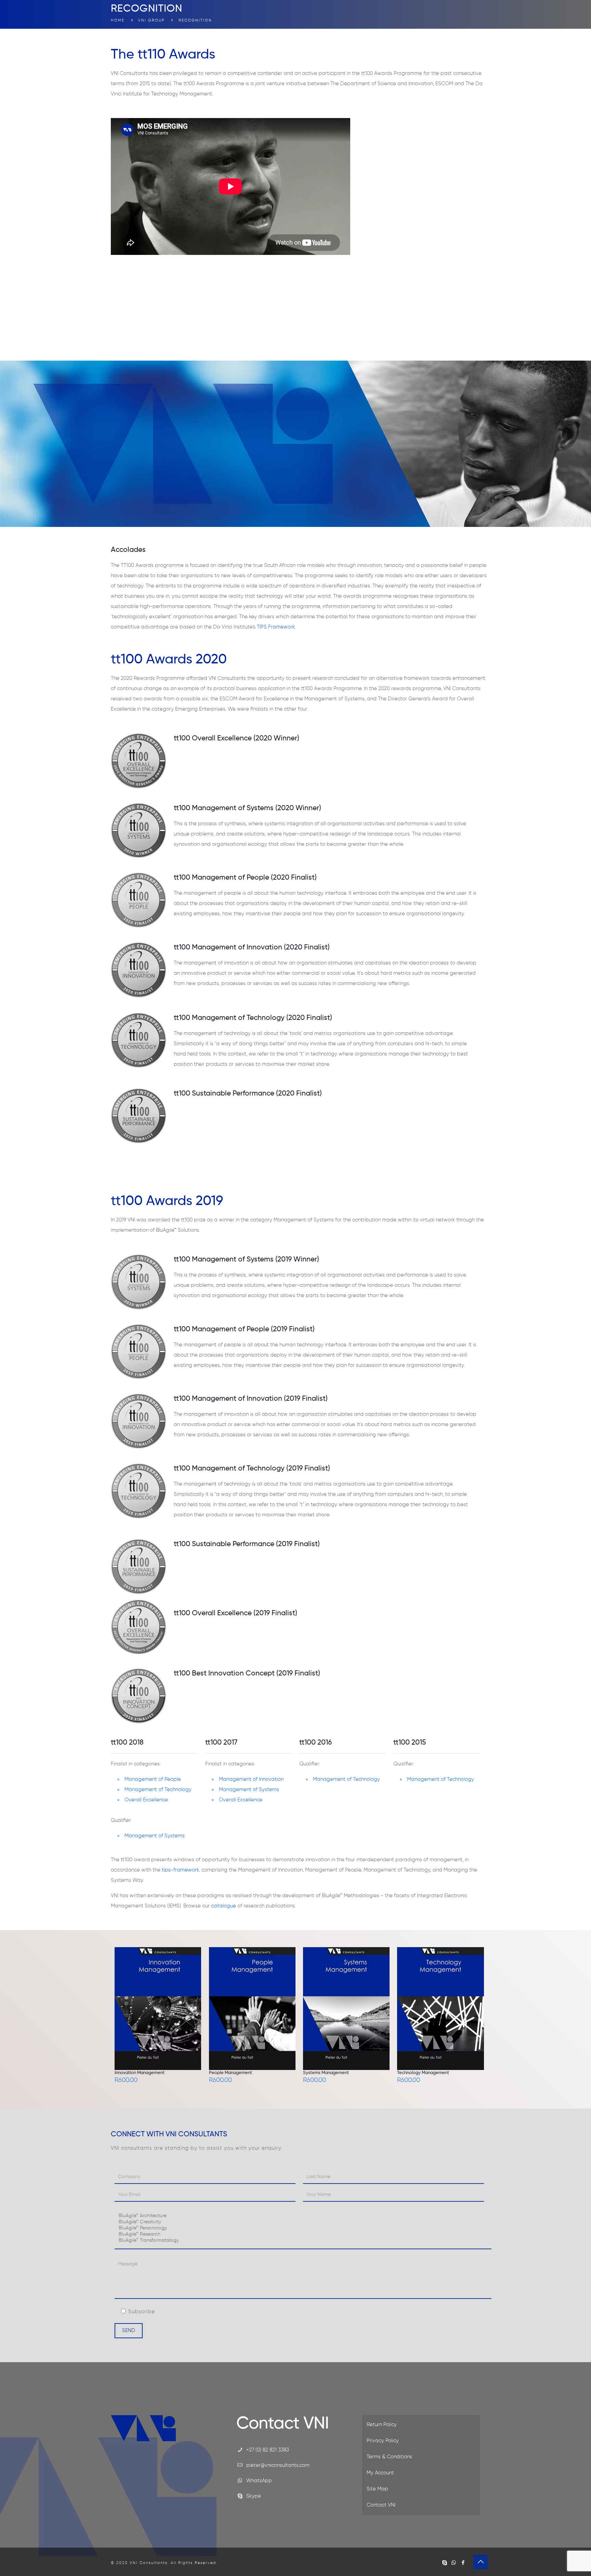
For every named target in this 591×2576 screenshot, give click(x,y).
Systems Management (326, 2073)
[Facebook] (463, 2563)
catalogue (224, 1906)
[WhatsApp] (454, 2563)
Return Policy (382, 2425)
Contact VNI (381, 2505)
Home (118, 20)
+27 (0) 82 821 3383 (268, 2450)
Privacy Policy (383, 2441)
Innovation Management (140, 2073)
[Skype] (444, 2563)
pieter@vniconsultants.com (278, 2465)
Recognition (195, 20)
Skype (254, 2496)
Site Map (377, 2489)
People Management (231, 2073)
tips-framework (180, 1870)
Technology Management (423, 2073)
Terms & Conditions (389, 2457)
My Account (380, 2473)
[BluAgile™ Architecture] (303, 2216)
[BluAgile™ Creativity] (303, 2222)
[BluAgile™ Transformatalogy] (303, 2241)
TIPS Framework (276, 627)
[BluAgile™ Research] (303, 2235)
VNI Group (151, 20)
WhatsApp (259, 2481)
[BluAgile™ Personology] (303, 2228)
